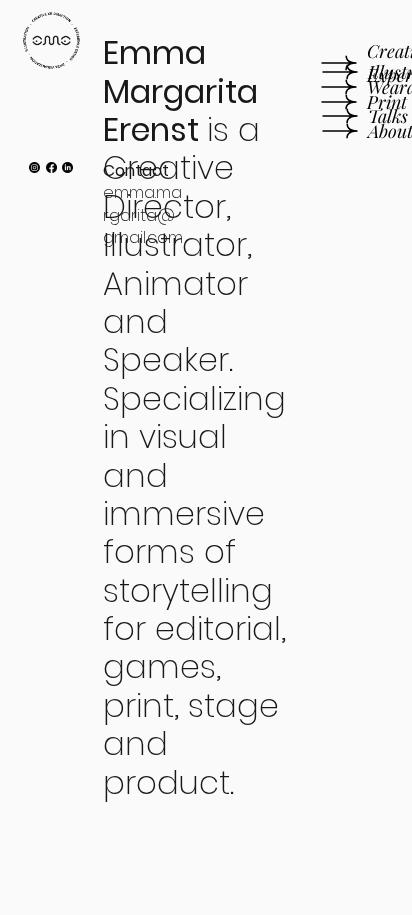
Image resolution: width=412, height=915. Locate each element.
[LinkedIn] (67, 167)
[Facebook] (51, 167)
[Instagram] (34, 167)
